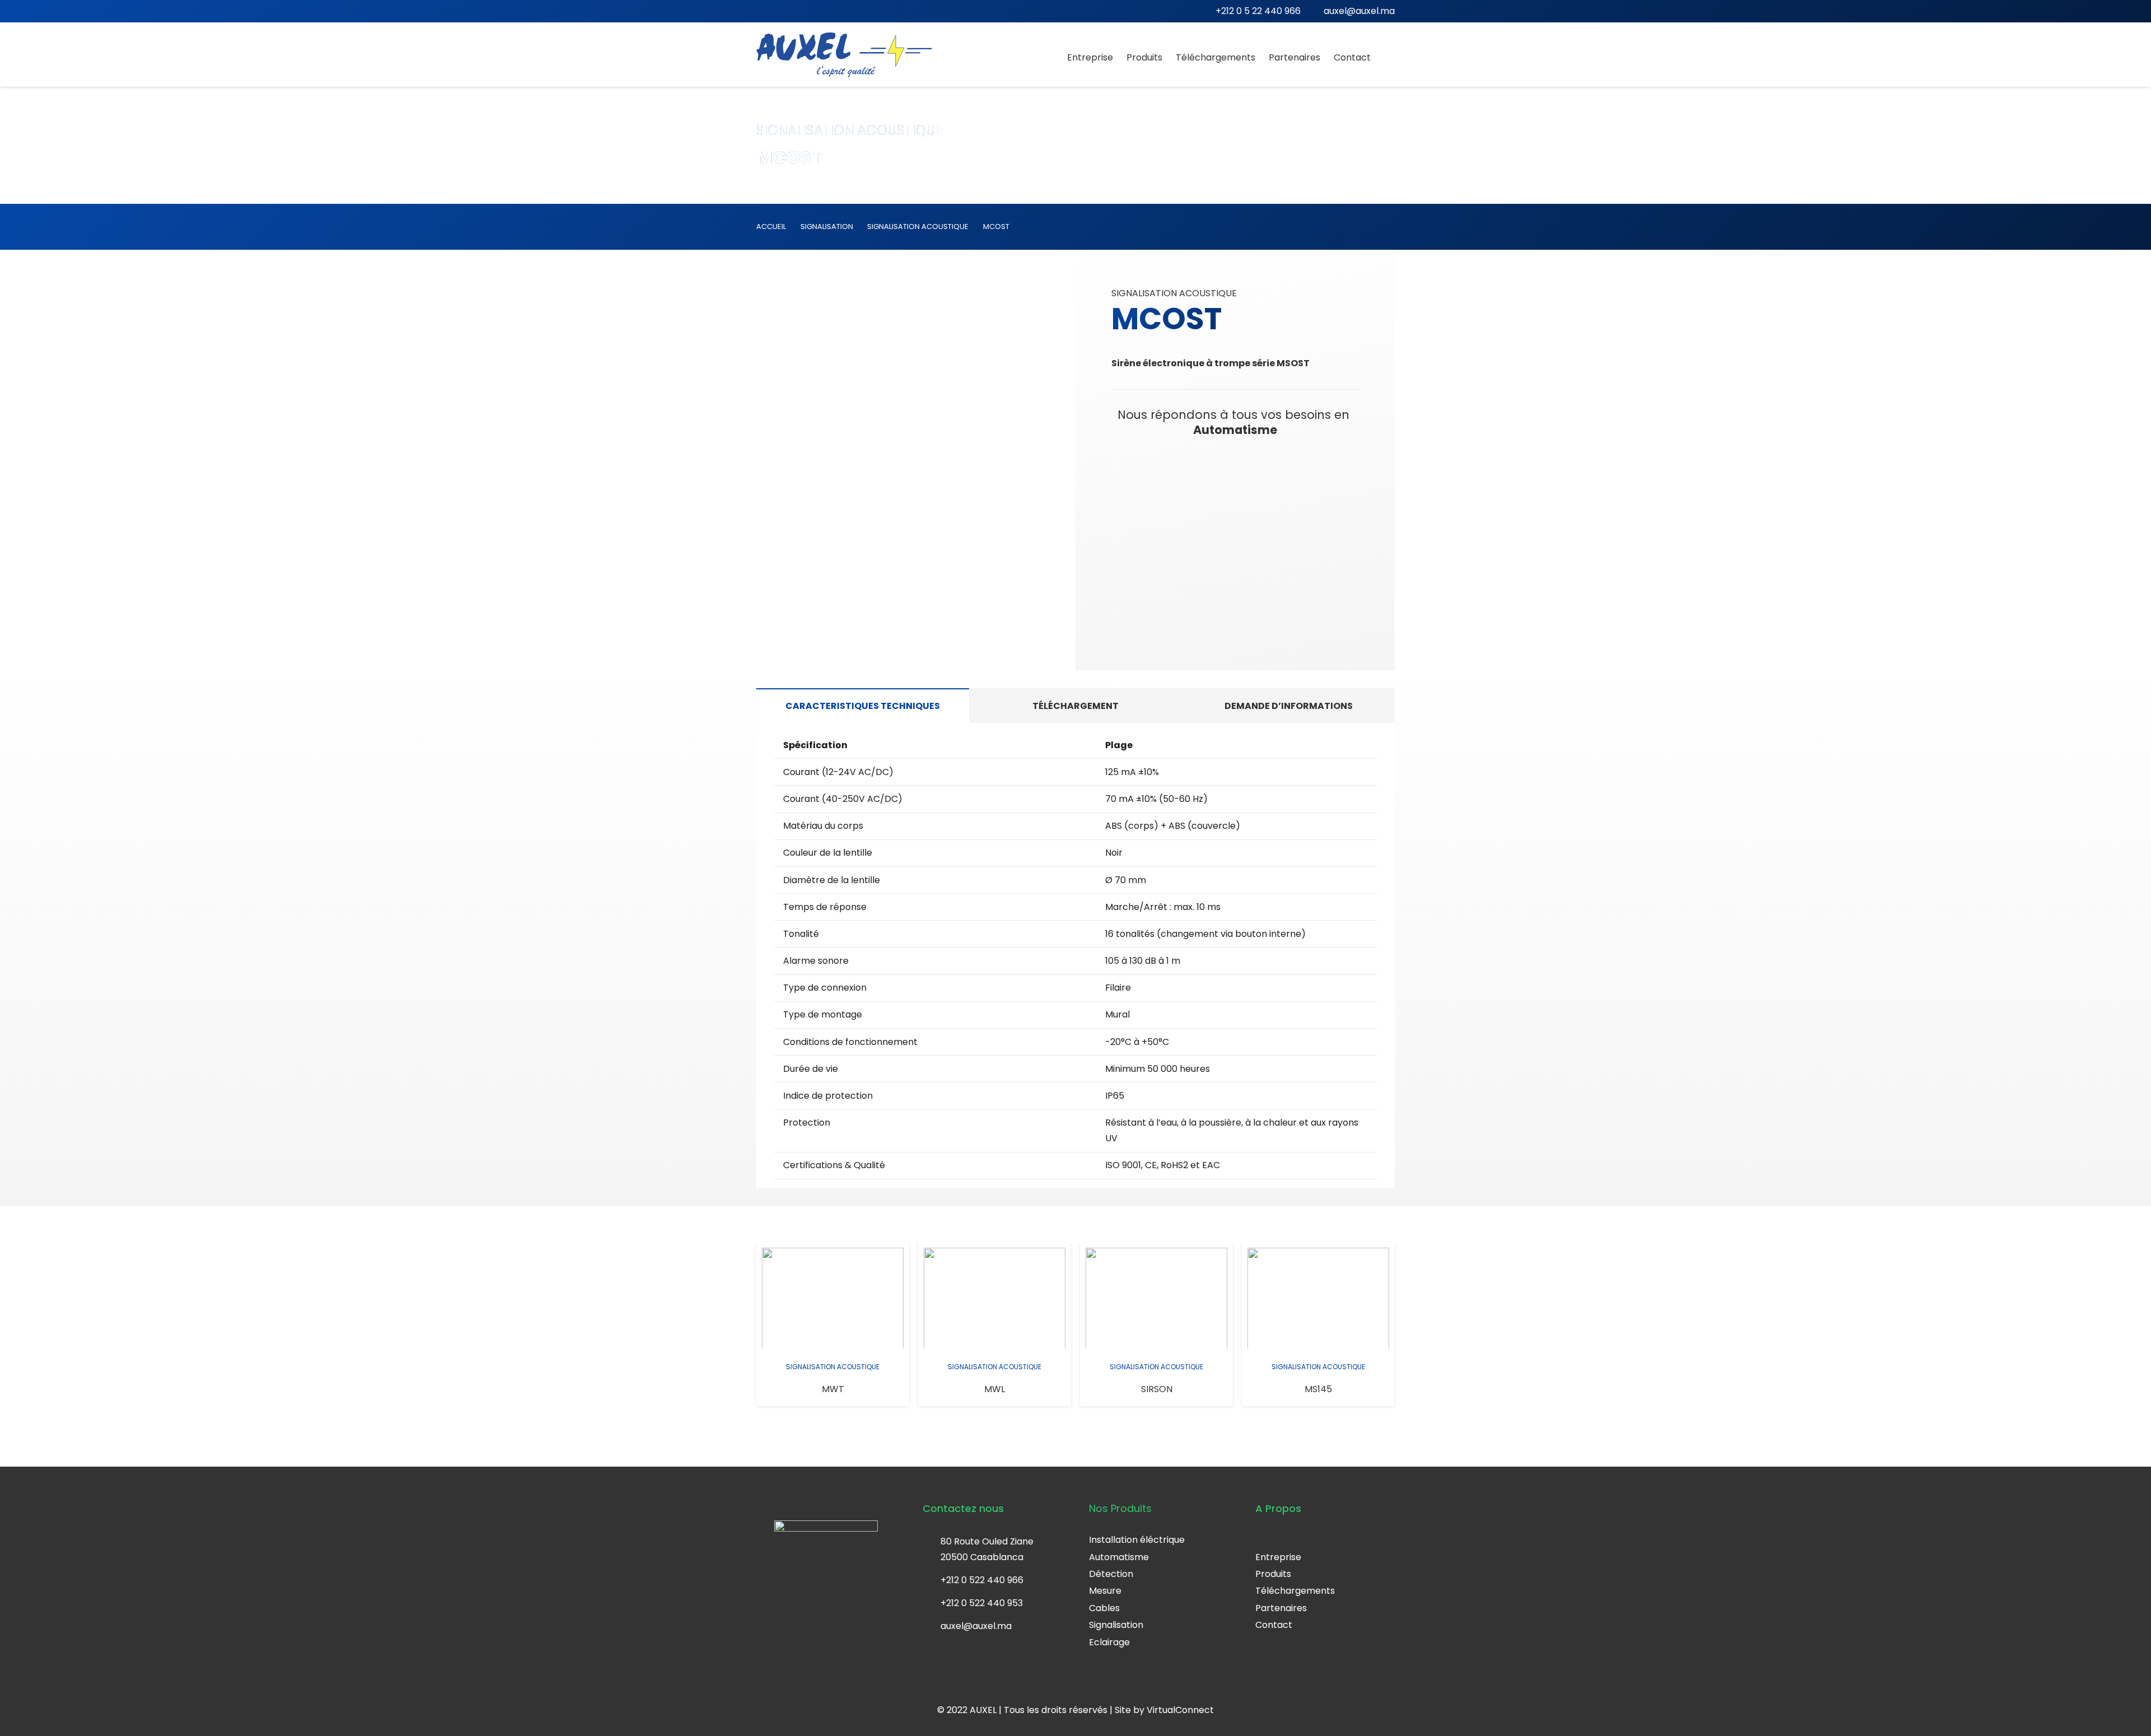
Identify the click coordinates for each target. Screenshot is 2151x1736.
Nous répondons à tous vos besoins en (1235, 422)
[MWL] (995, 1298)
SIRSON (1157, 1389)
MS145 (1318, 1389)
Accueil (771, 227)
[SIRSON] (1156, 1298)
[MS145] (1318, 1298)
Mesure (1105, 1591)
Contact (1274, 1625)
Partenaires (1281, 1608)
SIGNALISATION (827, 227)
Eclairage (1109, 1642)
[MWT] (833, 1298)
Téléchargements (1295, 1591)
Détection (1111, 1574)
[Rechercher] (1389, 57)
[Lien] (844, 55)
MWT (833, 1389)
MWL (995, 1389)
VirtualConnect (1180, 1710)
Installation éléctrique (1137, 1540)
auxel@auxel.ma (976, 1626)
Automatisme (1119, 1557)
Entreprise (1278, 1557)
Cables (1104, 1608)
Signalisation (1116, 1625)
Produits (1273, 1574)
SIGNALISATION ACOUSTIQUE (918, 227)
